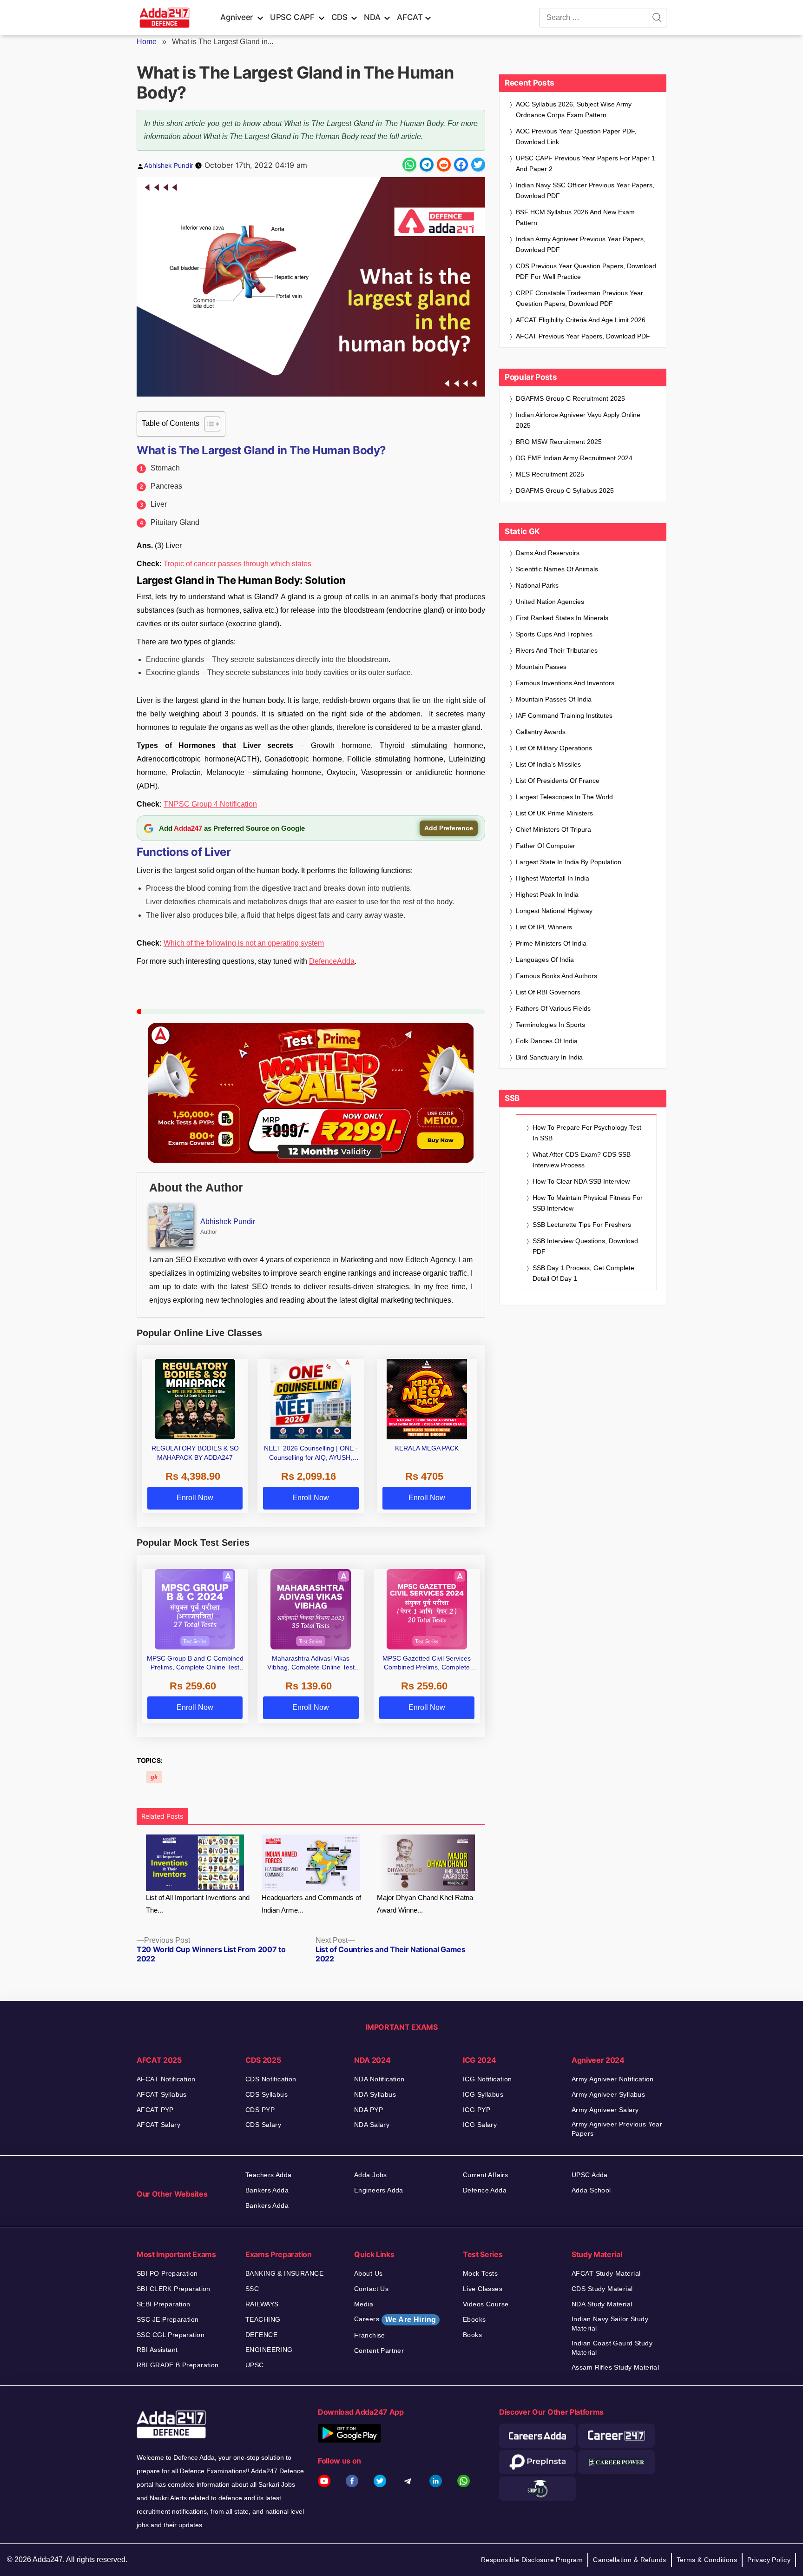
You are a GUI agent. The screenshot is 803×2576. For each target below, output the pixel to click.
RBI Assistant (157, 2350)
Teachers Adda (268, 2175)
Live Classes (483, 2289)
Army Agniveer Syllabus (608, 2094)
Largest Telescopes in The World (564, 797)
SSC (252, 2289)
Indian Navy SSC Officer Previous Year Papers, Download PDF (585, 190)
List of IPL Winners (544, 927)
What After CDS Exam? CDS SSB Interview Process (582, 1160)
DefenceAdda (332, 961)
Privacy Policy (769, 2560)
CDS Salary (263, 2125)
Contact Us (371, 2289)
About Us (368, 2273)
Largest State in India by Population (569, 862)
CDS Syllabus (267, 2094)
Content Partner (379, 2351)
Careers (395, 2319)
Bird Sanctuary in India (549, 1057)
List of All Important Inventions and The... (198, 1904)
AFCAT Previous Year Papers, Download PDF (583, 336)
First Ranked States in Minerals (562, 618)
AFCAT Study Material (606, 2273)
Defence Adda (485, 2190)
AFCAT (410, 17)
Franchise (370, 2335)
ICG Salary (480, 2125)
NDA (372, 17)
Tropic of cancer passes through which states (237, 564)
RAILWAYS (262, 2304)
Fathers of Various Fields (553, 1008)
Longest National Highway (554, 911)
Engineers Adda (379, 2190)
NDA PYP (369, 2110)
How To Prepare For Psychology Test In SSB (587, 1133)
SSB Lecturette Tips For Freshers (582, 1225)
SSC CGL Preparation (171, 2335)
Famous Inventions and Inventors (565, 683)
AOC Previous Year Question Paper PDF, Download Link (576, 136)
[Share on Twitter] (478, 165)
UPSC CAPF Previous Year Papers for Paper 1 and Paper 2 (586, 163)
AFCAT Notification (166, 2079)
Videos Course (486, 2304)
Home (147, 42)
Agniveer (237, 17)
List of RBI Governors (548, 992)
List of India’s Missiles (548, 764)
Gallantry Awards (541, 732)
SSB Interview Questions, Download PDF (585, 1246)
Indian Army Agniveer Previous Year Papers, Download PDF (581, 244)
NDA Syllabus (375, 2094)
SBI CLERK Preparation (174, 2289)
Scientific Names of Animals (557, 569)
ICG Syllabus (483, 2094)
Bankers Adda (267, 2190)
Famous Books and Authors (556, 976)
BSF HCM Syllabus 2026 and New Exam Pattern (575, 217)
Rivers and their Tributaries (557, 650)
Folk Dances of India (547, 1041)
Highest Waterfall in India (553, 878)
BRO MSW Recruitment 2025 (559, 442)
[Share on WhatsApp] (409, 165)
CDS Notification (271, 2079)
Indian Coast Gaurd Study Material (612, 2348)
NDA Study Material (602, 2304)
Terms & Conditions (707, 2560)
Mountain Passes (541, 667)
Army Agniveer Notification (613, 2079)
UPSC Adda (590, 2175)
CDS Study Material (602, 2289)
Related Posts (162, 1816)
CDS (339, 17)
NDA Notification (379, 2079)
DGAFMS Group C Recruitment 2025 (570, 398)
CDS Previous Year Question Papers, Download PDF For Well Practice (586, 271)
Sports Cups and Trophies (554, 634)
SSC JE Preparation (168, 2319)
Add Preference (449, 828)
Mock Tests (480, 2273)
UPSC (255, 2365)
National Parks (537, 585)
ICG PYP (477, 2110)
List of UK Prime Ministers (554, 813)
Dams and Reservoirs (548, 553)
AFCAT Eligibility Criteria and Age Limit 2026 (581, 320)
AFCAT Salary (158, 2125)
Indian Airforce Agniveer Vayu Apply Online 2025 (578, 420)
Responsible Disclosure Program (532, 2560)
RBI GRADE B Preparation (178, 2365)
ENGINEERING (269, 2350)
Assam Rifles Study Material (615, 2367)
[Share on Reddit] (444, 165)
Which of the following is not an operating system (244, 943)
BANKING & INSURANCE (284, 2273)
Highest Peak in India (547, 894)
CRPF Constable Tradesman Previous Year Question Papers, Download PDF (579, 298)
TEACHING (263, 2319)
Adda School (591, 2190)
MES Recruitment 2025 (550, 474)
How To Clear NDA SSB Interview (581, 1181)
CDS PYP (260, 2110)
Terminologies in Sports (550, 1025)
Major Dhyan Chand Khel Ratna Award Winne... (425, 1904)
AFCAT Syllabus (162, 2094)
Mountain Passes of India (554, 699)
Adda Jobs (371, 2175)
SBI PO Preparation (167, 2273)
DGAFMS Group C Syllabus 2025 (565, 490)
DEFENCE (261, 2335)
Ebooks (474, 2319)
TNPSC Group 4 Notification (210, 804)
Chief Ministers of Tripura (553, 829)
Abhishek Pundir (169, 165)
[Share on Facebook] (461, 165)
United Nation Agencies (550, 602)
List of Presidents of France (558, 781)
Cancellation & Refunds (629, 2560)
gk (154, 1777)
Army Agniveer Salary (605, 2110)
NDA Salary (372, 2125)
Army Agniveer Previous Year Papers (617, 2129)
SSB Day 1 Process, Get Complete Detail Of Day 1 (583, 1273)
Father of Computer (546, 846)
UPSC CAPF (292, 17)
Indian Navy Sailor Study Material (610, 2324)
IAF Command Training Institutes (564, 715)
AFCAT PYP (155, 2110)
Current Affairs (485, 2175)
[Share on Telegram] (427, 165)
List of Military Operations (554, 748)
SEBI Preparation (164, 2304)
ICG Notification (487, 2079)
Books (472, 2335)
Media (364, 2304)
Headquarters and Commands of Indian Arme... (311, 1904)
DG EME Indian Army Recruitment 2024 (574, 458)
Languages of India (545, 960)
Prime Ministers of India (551, 943)
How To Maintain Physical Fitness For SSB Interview (588, 1203)
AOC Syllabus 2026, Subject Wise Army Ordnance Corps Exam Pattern (574, 109)
